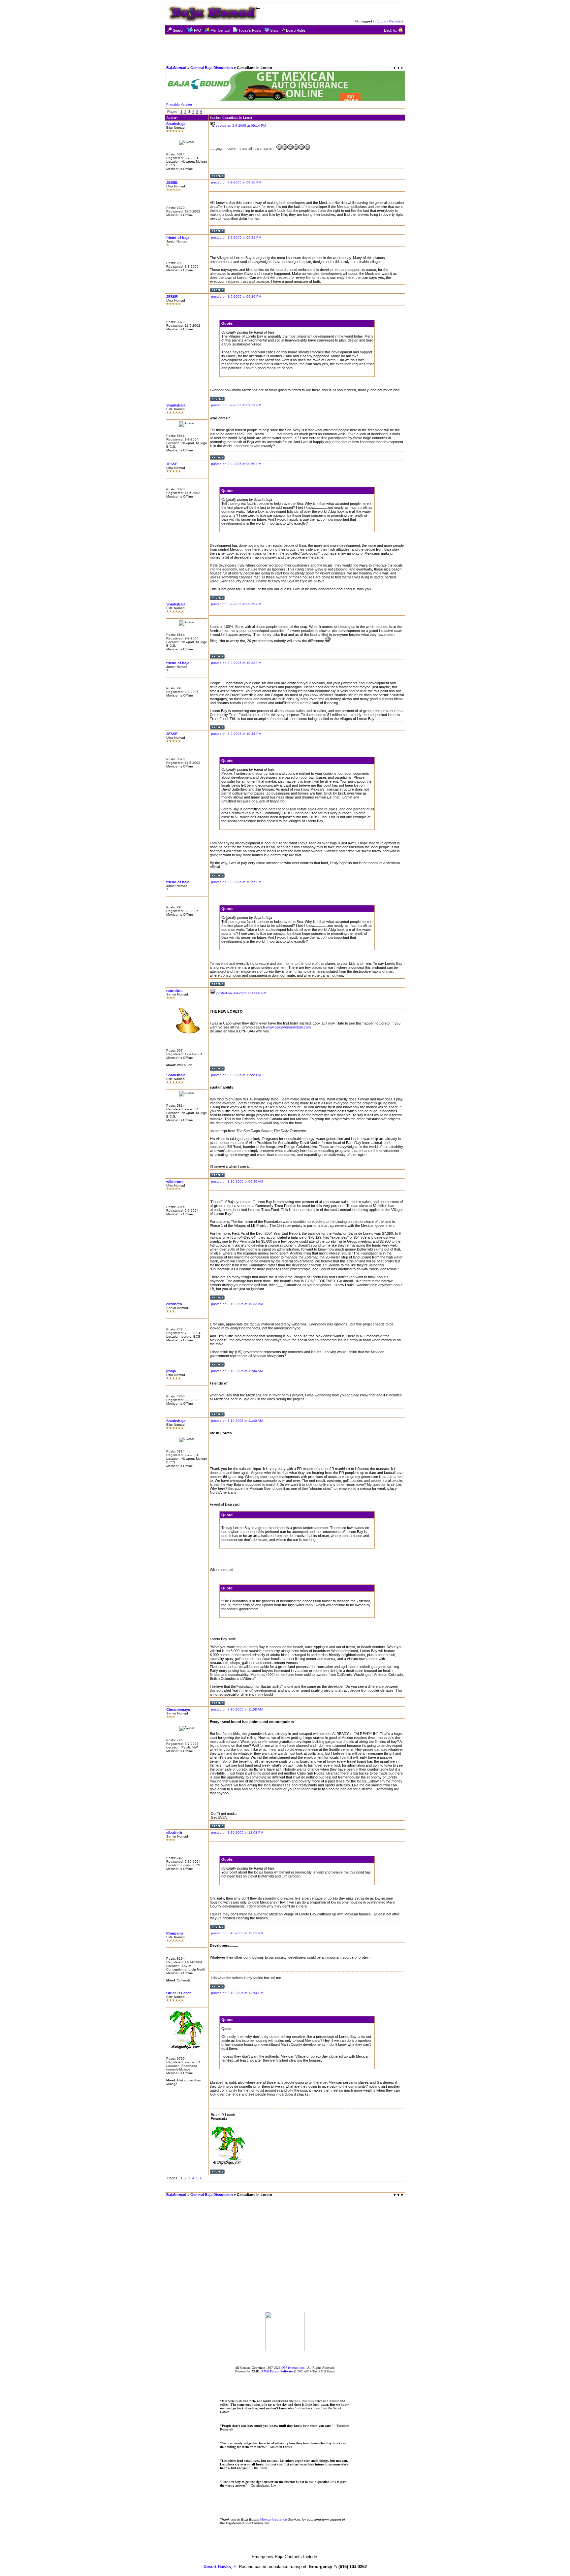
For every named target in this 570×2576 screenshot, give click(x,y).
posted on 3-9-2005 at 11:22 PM (236, 1075)
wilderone (175, 1182)
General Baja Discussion (212, 68)
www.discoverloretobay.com (288, 1027)
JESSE (172, 182)
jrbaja (171, 1371)
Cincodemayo (178, 1710)
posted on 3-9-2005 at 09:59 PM (236, 604)
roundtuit (174, 991)
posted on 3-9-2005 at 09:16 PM (236, 182)
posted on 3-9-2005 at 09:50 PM (236, 464)
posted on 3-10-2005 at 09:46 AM (237, 1181)
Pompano (175, 1933)
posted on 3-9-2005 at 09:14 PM (241, 126)
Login (382, 21)
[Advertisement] (285, 49)
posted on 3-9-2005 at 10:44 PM (236, 734)
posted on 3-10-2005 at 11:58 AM (237, 1709)
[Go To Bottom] (398, 68)
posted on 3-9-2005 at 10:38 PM (236, 663)
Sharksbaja (176, 124)
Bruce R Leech (179, 1993)
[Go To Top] (399, 2195)
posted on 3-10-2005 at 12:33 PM (237, 1933)
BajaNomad (176, 68)
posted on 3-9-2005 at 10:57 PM (236, 882)
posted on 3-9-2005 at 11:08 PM (241, 993)
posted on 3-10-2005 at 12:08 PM (237, 1832)
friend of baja (178, 238)
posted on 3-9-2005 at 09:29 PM (236, 296)
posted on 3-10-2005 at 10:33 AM (237, 1304)
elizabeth (174, 1304)
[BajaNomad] (285, 2349)
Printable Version (179, 104)
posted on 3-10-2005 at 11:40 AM (237, 1421)
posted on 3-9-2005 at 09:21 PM (236, 237)
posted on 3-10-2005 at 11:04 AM (237, 1371)
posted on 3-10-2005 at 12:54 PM (237, 1993)
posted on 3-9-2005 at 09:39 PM (236, 405)
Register (396, 21)
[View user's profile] (217, 177)
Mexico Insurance (274, 2519)
